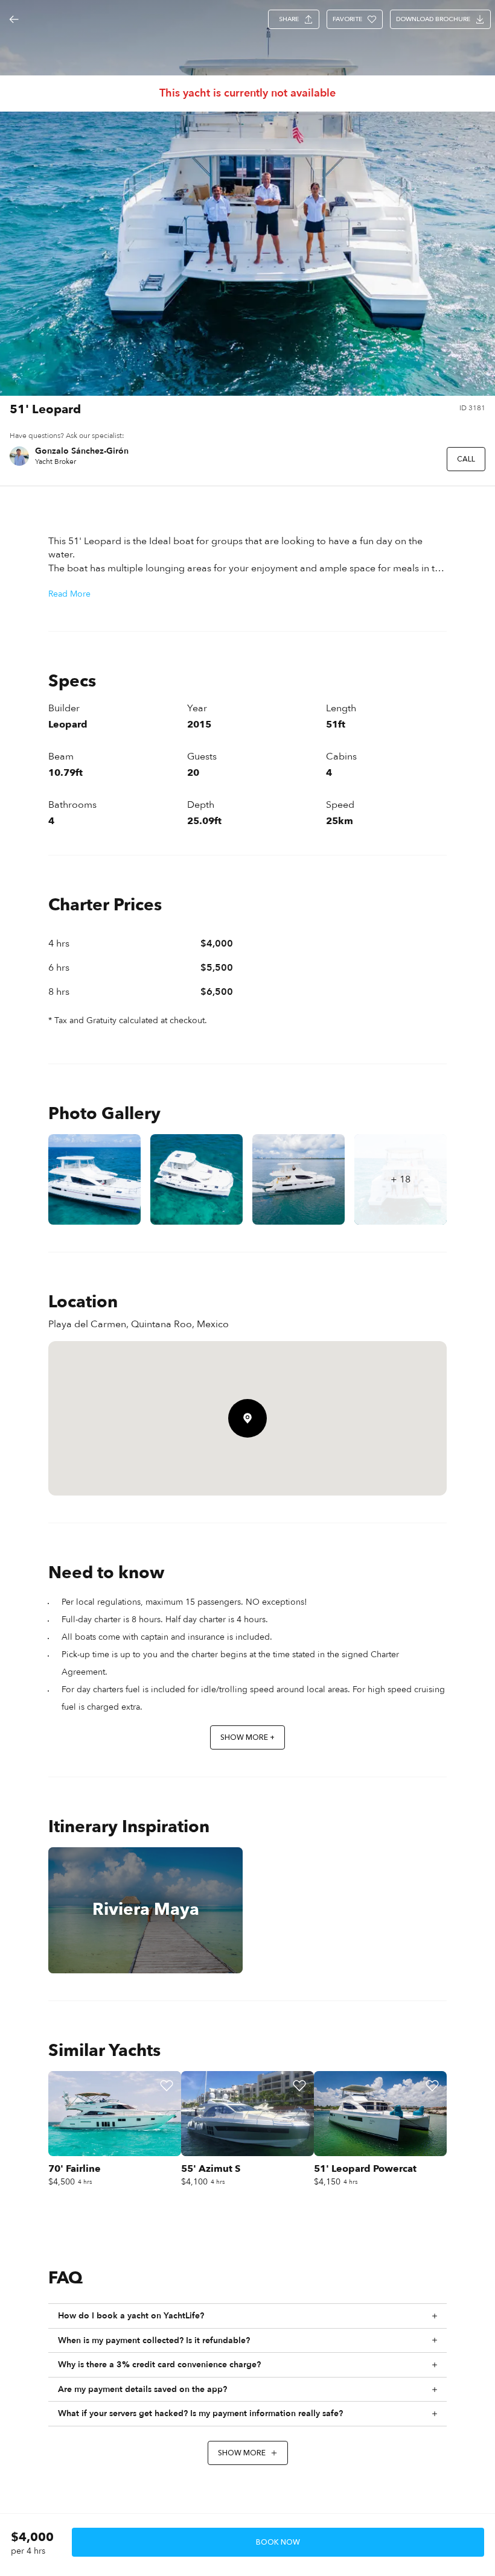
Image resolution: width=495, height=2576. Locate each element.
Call (466, 459)
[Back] (14, 19)
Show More (242, 2453)
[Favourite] (167, 2086)
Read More (69, 594)
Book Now (278, 2542)
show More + (247, 1737)
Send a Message (398, 459)
